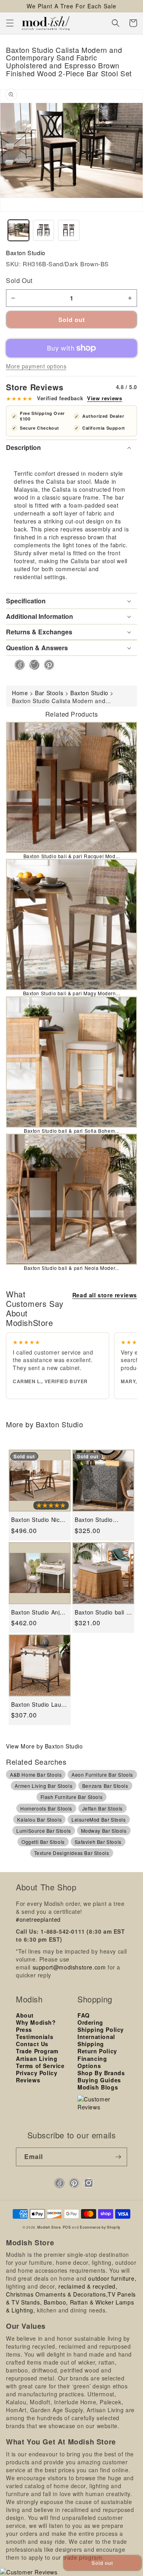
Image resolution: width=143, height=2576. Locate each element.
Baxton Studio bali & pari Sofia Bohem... (71, 1131)
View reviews (104, 398)
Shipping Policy (101, 2029)
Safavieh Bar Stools (98, 1842)
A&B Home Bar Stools (36, 1775)
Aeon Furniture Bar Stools (102, 1775)
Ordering (90, 2022)
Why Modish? (36, 2022)
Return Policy (97, 2051)
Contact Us (32, 2044)
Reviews (28, 2080)
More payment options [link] (36, 366)
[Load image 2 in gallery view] (43, 230)
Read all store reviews (105, 1295)
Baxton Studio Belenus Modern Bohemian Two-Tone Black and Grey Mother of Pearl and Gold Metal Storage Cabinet (102, 1520)
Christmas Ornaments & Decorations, (57, 2294)
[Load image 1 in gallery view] (18, 230)
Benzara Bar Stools (105, 1786)
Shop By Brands (101, 2073)
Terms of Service (40, 2066)
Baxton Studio (26, 253)
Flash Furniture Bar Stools (72, 1797)
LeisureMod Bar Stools (99, 1819)
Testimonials (35, 2037)
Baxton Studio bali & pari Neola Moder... (71, 1268)
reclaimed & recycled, (88, 2286)
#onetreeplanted (38, 1919)
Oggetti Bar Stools (43, 1842)
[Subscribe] (118, 2157)
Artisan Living (37, 2058)
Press (24, 2029)
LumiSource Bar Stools (44, 1831)
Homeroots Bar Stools (46, 1808)
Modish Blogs (98, 2087)
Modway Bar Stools (104, 1831)
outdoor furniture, (112, 2278)
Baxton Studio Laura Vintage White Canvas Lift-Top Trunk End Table (39, 1705)
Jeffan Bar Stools (102, 1808)
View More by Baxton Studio (44, 1746)
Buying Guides (99, 2080)
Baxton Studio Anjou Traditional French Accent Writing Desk (39, 1612)
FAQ (84, 2015)
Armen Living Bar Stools (43, 1786)
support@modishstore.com (69, 1967)
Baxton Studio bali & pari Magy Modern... (72, 993)
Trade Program (37, 2051)
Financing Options (92, 2062)
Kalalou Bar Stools (39, 1819)
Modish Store (49, 2227)
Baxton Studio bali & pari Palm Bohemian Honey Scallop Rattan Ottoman (102, 1612)
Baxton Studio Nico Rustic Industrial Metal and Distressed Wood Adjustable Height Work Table (37, 1520)
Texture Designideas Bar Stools (72, 1853)
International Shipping (96, 2040)
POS (67, 2227)
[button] (10, 23)
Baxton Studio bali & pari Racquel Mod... (72, 856)
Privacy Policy (37, 2073)
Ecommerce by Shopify (100, 2227)
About (25, 2015)
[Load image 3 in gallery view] (69, 230)
